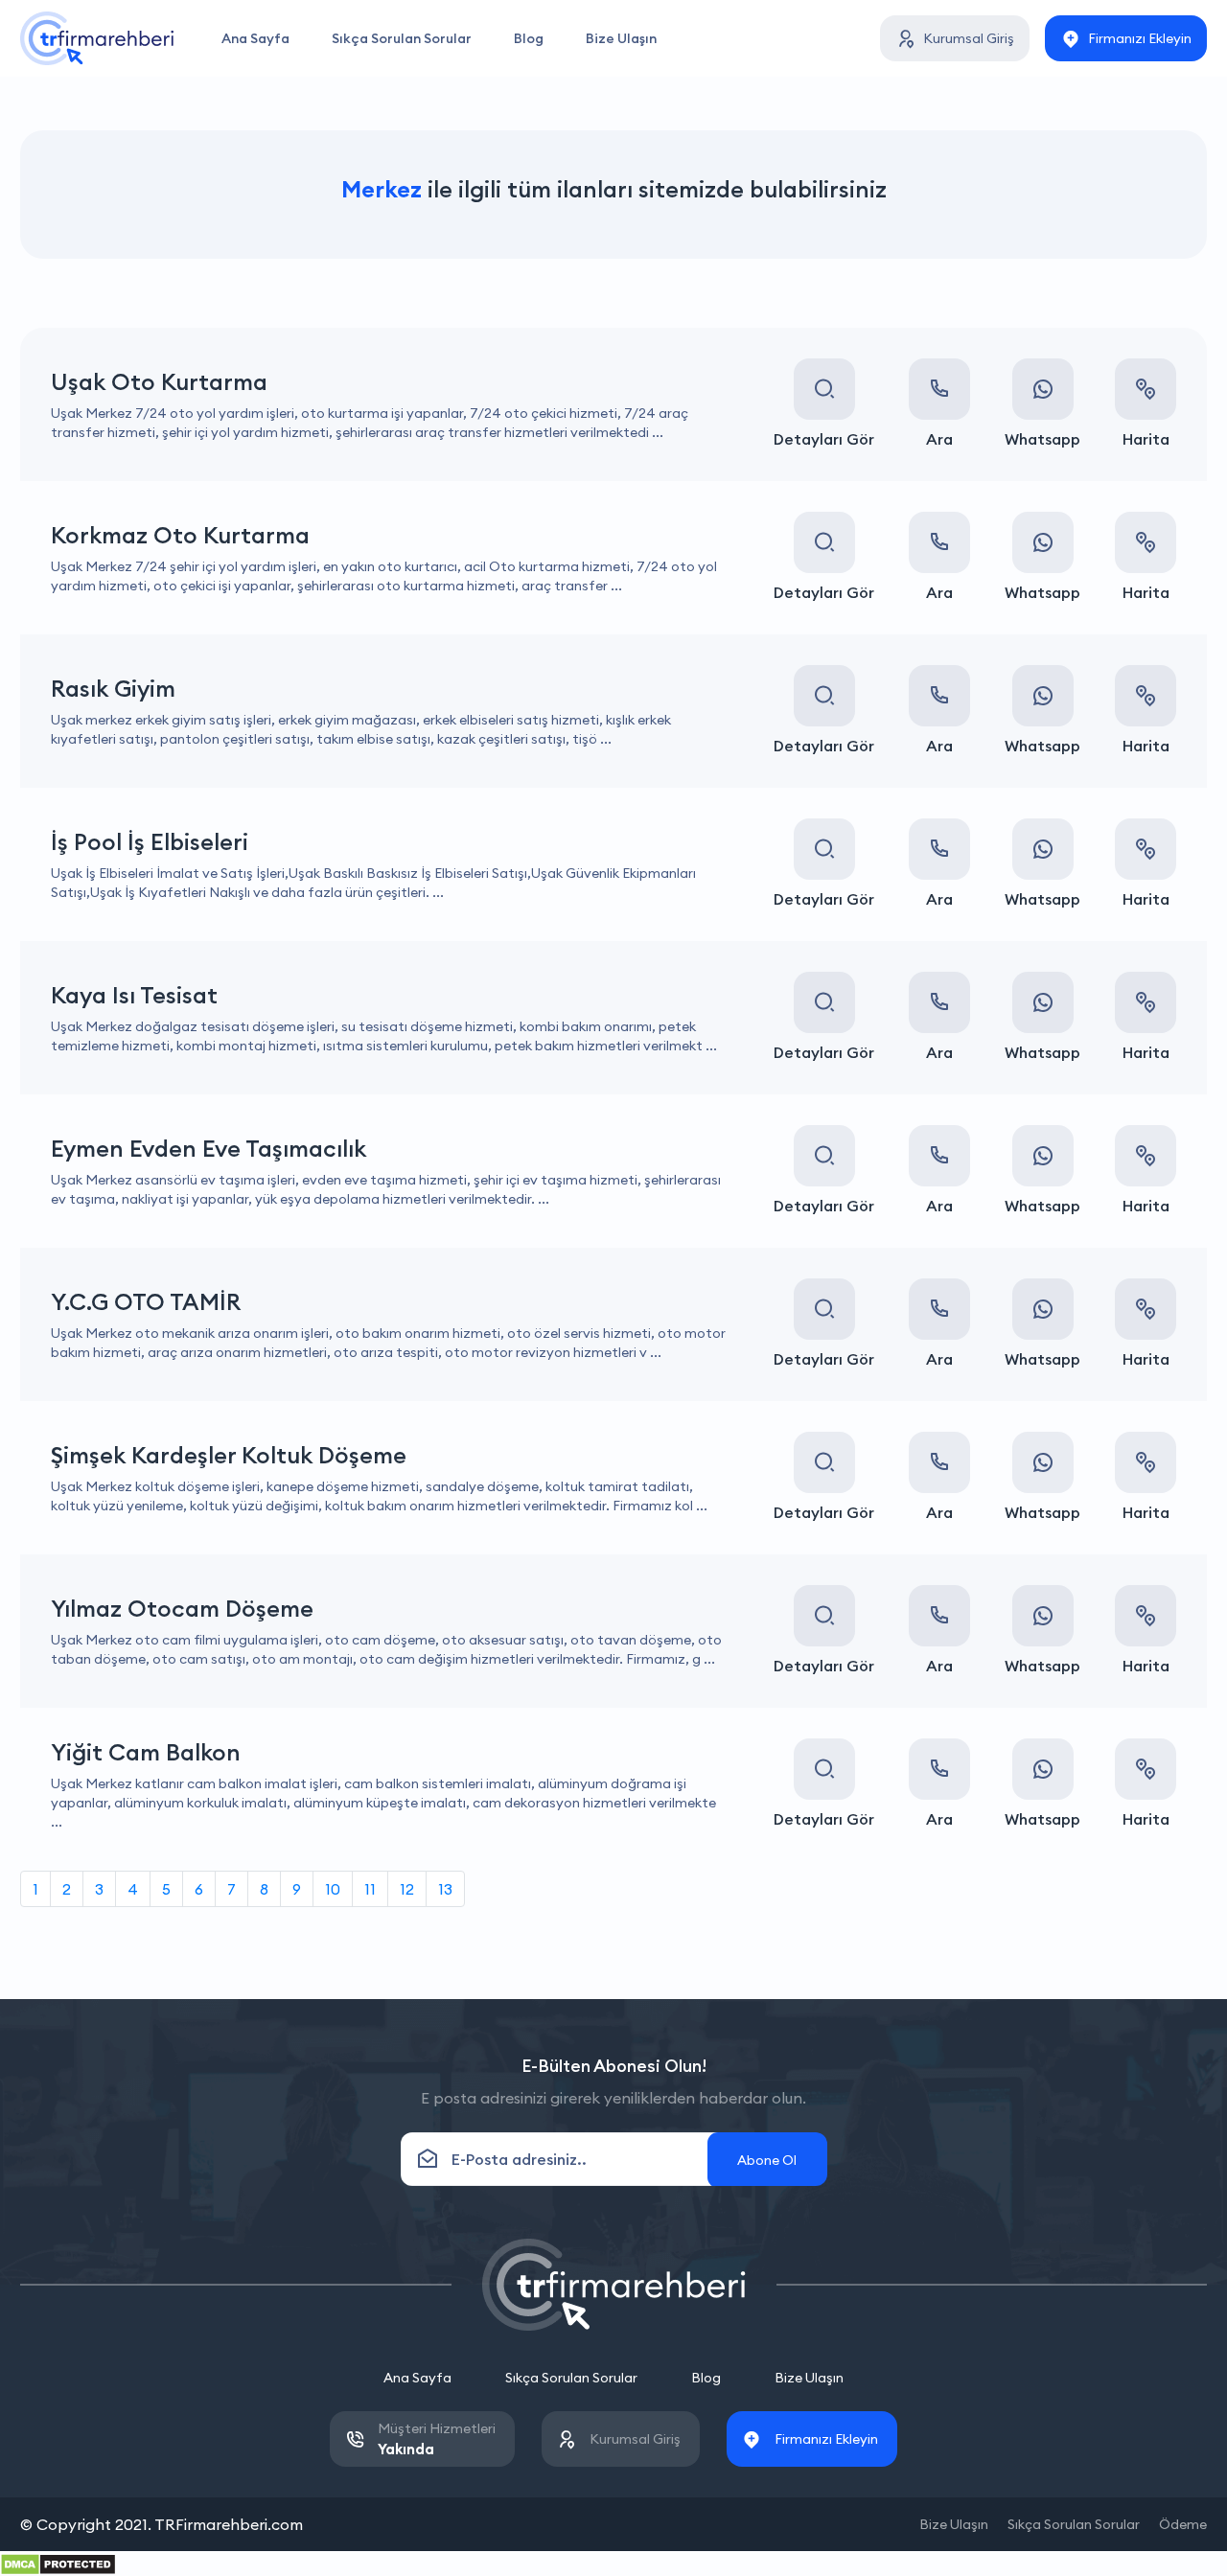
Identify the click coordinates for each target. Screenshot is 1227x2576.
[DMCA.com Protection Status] (58, 2563)
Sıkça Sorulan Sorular (402, 38)
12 (407, 1889)
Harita (1146, 439)
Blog (529, 38)
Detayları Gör (824, 439)
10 (333, 1889)
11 (370, 1889)
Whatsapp (1042, 439)
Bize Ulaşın (621, 38)
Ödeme (1183, 2524)
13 (445, 1889)
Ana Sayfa (255, 38)
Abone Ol (767, 2160)
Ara (939, 439)
